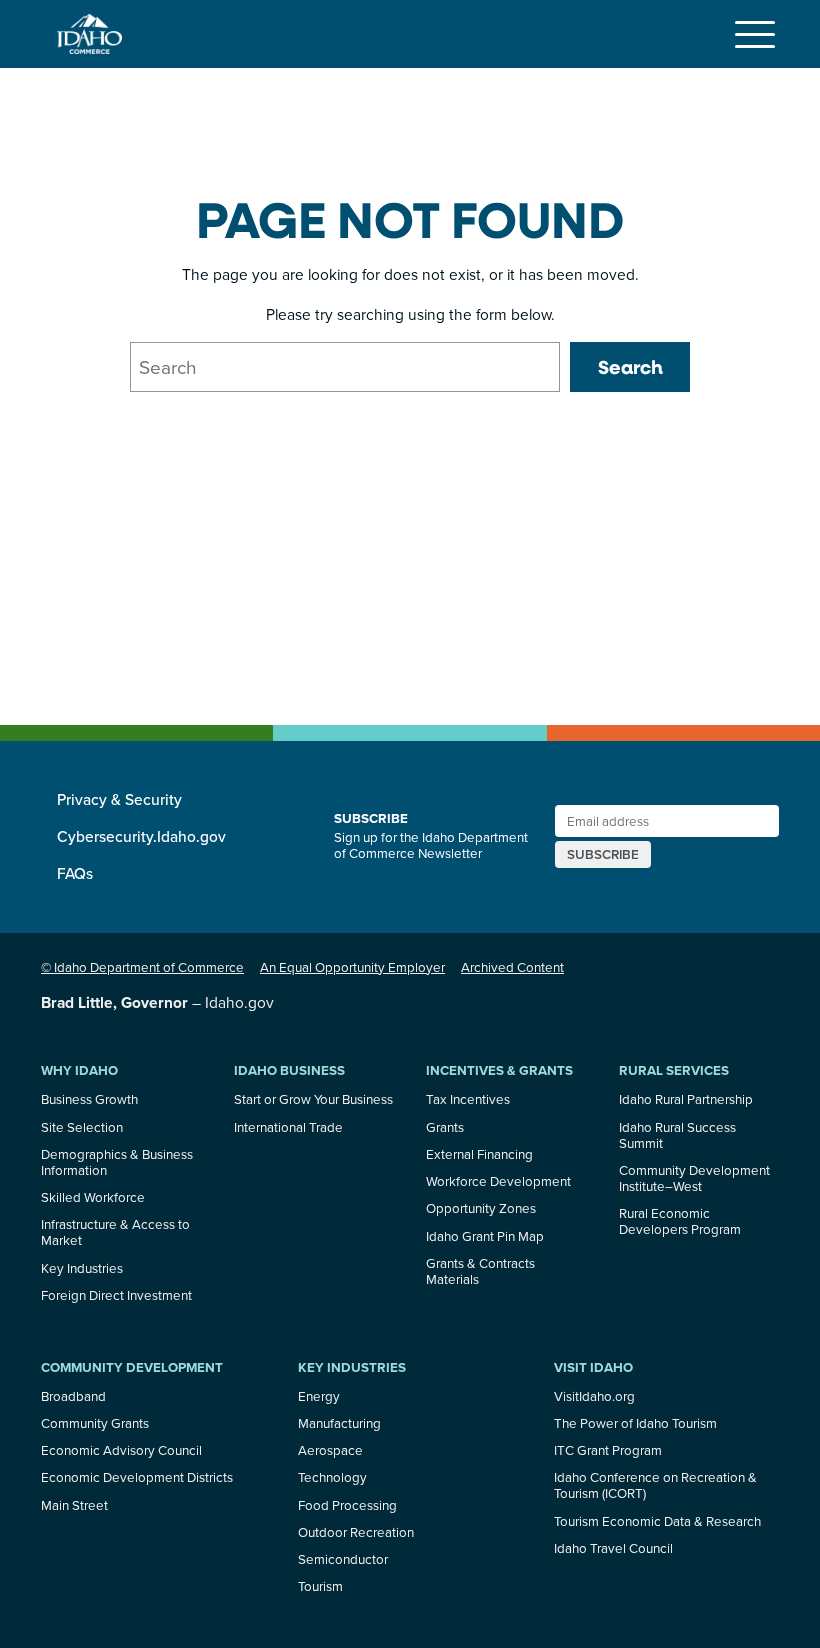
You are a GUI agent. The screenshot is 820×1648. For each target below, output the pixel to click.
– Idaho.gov (157, 1002)
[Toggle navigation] (755, 34)
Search (630, 367)
